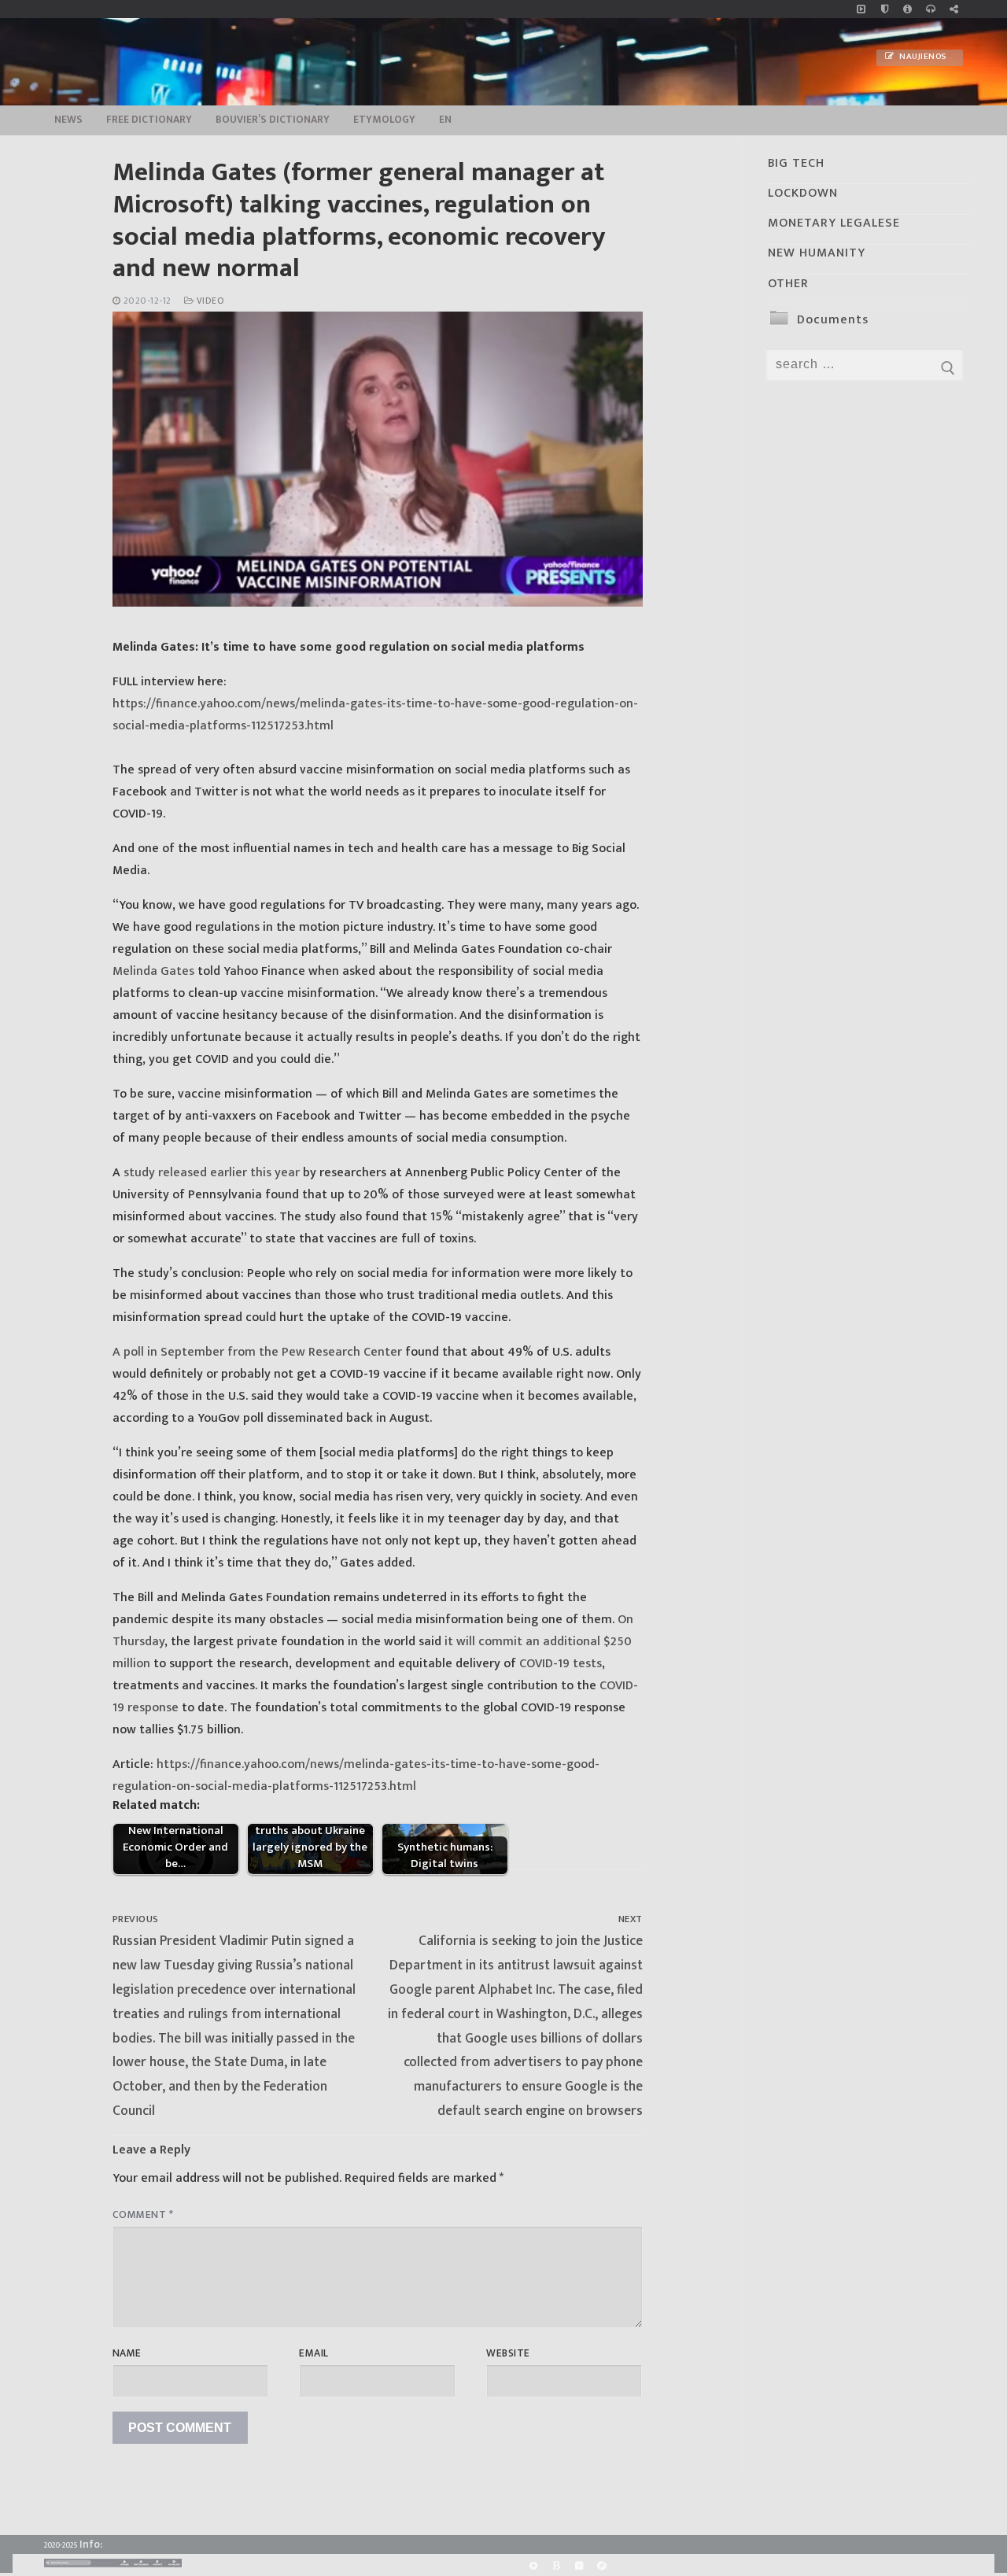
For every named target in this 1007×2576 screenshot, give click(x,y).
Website (508, 2353)
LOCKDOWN (803, 193)
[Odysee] (602, 2565)
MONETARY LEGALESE (834, 223)
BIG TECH (796, 163)
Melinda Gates (153, 971)
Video (209, 301)
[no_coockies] (885, 9)
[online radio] (930, 9)
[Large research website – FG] (954, 9)
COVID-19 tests (561, 1664)
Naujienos (922, 57)
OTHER (788, 284)
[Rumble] (533, 2565)
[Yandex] (579, 2565)
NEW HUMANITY (817, 253)
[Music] (861, 9)
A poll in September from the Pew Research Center (257, 1352)
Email (314, 2353)
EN (445, 120)
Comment (143, 2215)
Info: (91, 2544)
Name (127, 2353)
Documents (833, 320)
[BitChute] (556, 2565)
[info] (907, 9)
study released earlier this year (212, 1173)
